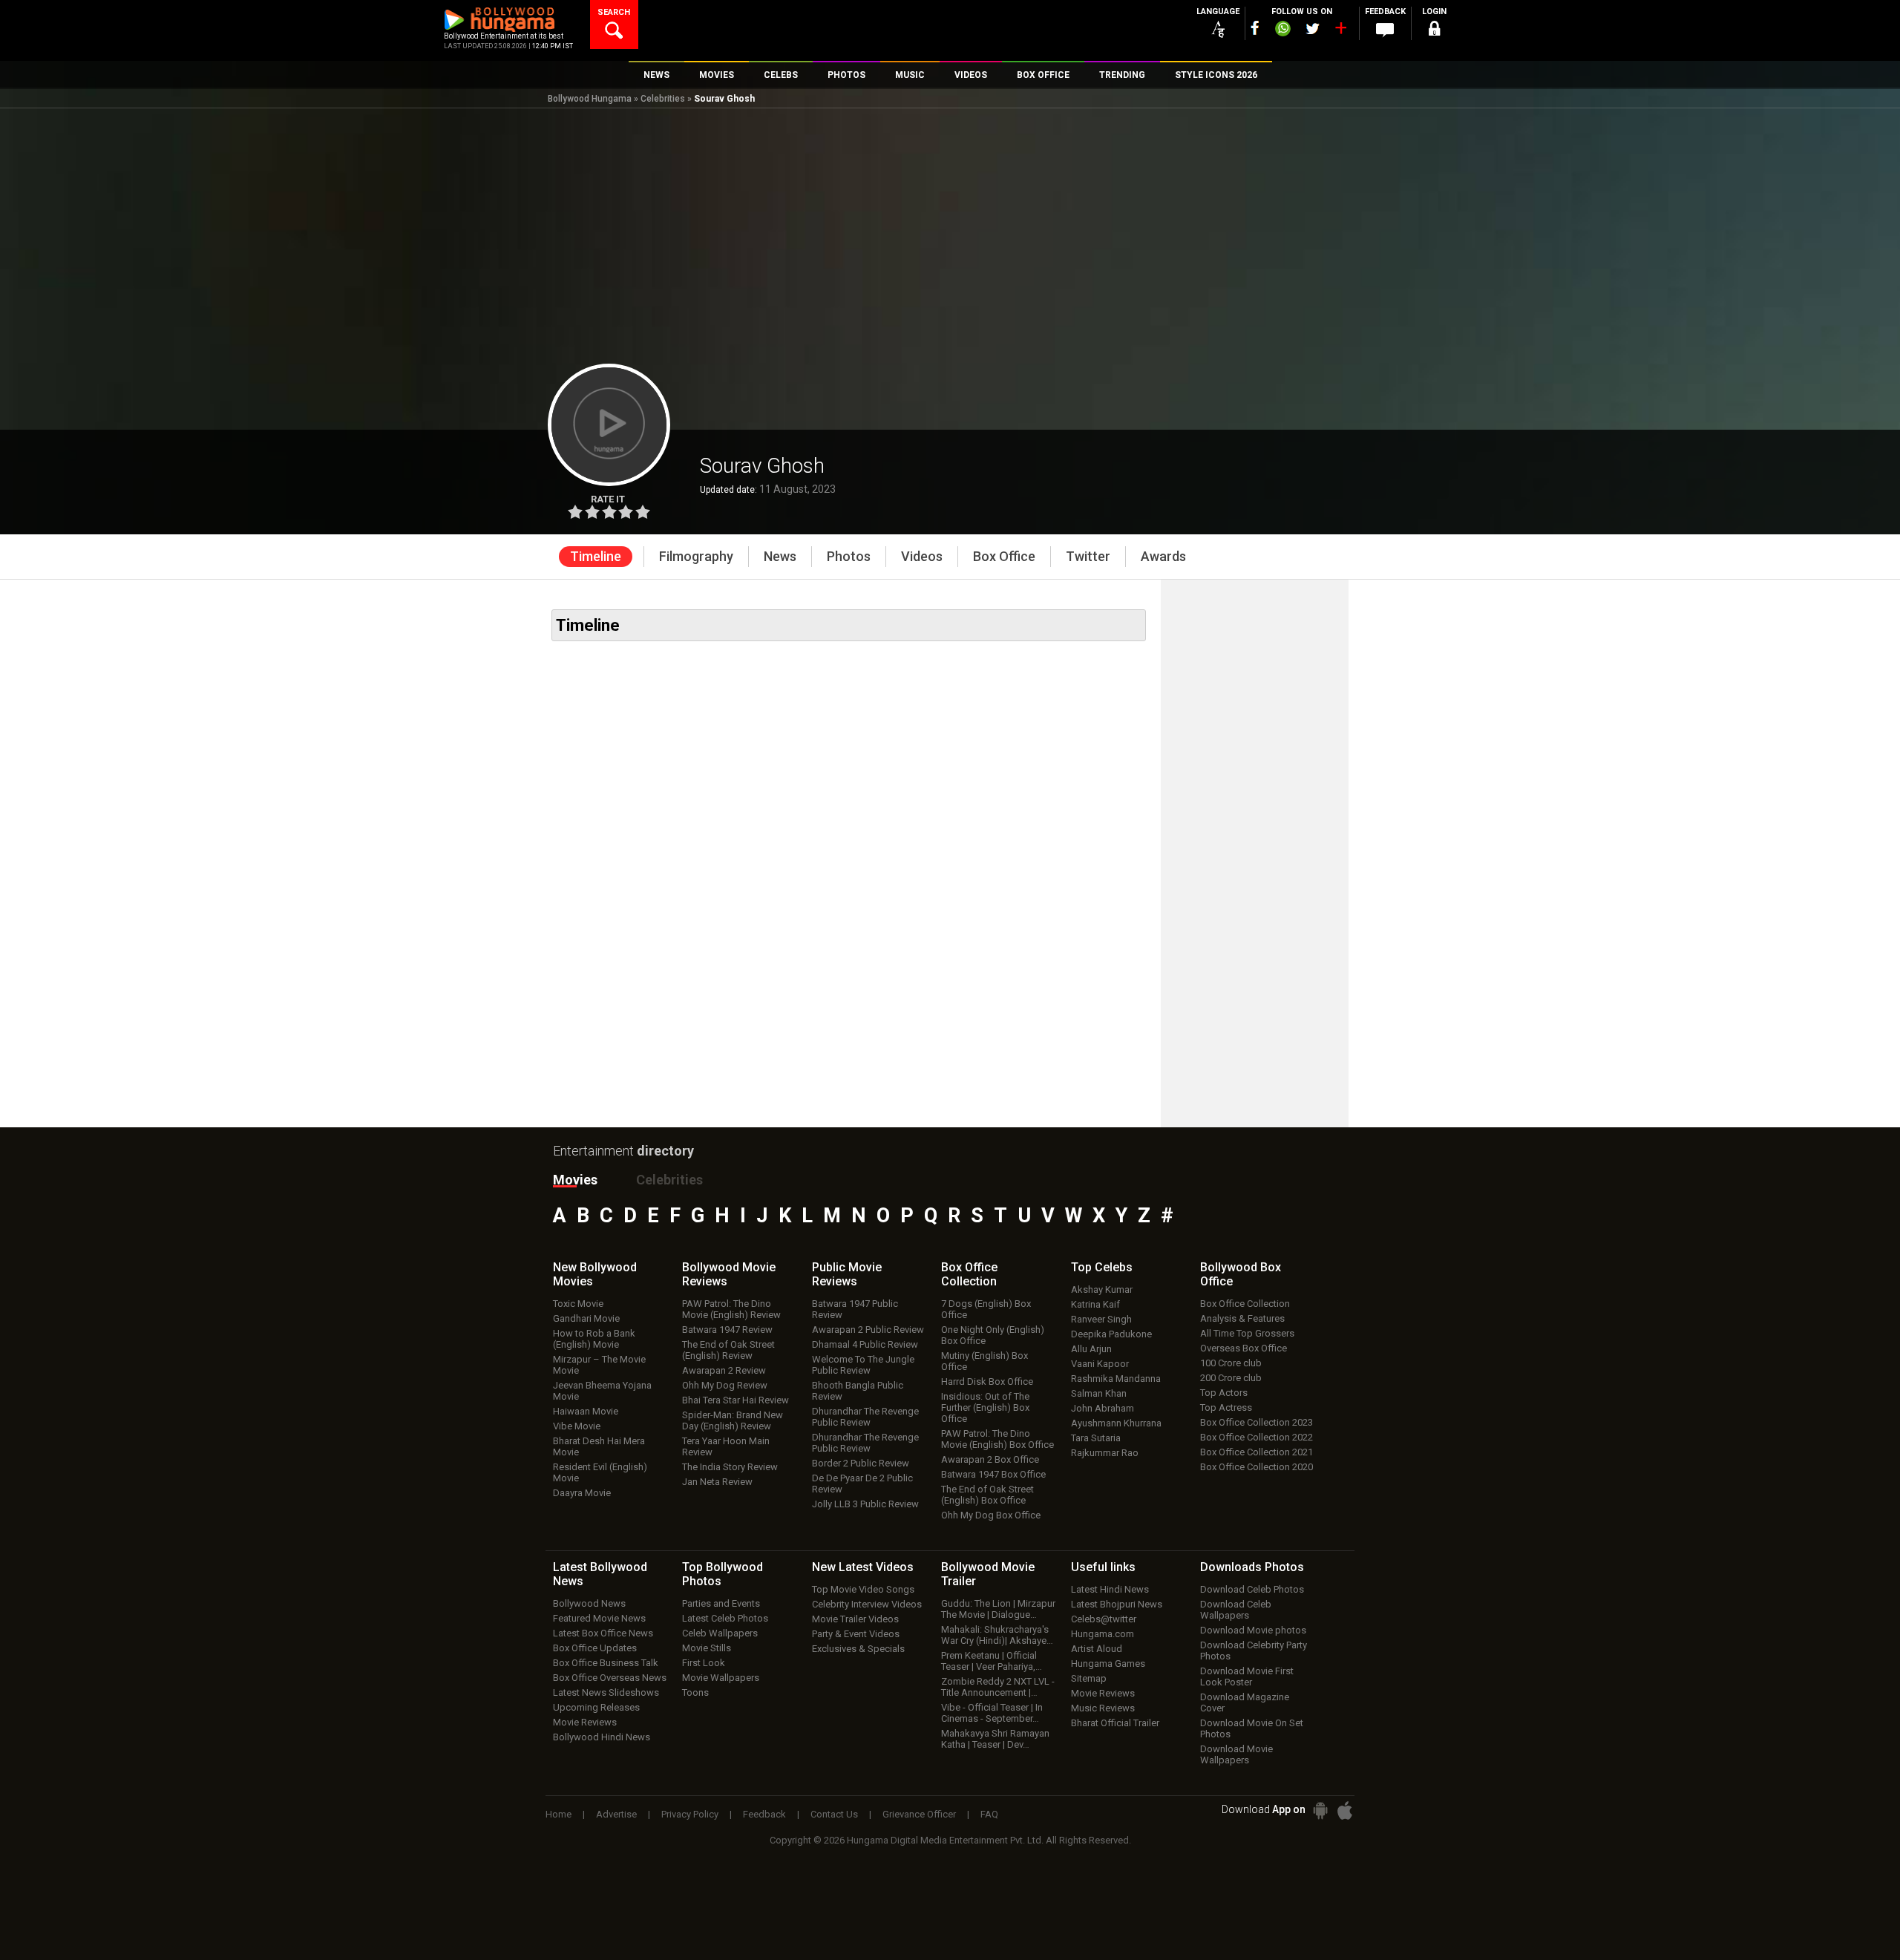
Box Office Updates (595, 1648)
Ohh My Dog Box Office (991, 1515)
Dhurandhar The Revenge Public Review (865, 1417)
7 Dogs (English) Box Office (986, 1309)
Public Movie (847, 1274)
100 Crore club (1231, 1363)
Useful (1103, 1567)
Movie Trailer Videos (855, 1619)
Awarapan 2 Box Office (990, 1459)
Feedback (764, 1814)
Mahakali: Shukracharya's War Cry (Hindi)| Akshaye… (997, 1635)
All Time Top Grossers (1247, 1333)
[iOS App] (1345, 1810)
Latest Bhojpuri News (1117, 1604)
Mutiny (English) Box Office (985, 1361)
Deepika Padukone (1111, 1334)
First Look (704, 1663)
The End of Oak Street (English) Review (728, 1350)
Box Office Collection (1245, 1304)
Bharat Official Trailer (1115, 1723)
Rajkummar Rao (1105, 1453)
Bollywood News (589, 1603)
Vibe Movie (577, 1426)
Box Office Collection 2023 (1257, 1422)
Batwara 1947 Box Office (993, 1474)
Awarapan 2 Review (724, 1370)
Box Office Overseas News (610, 1678)
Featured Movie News (599, 1618)
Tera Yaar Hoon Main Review (726, 1446)
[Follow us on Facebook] (1255, 28)
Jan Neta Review (717, 1482)
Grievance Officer (919, 1814)
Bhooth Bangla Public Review (858, 1391)
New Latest (863, 1567)
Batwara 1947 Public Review (855, 1309)
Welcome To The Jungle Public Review (863, 1365)
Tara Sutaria (1096, 1438)
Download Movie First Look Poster (1247, 1677)
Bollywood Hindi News (602, 1737)
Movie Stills (707, 1648)
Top (1102, 1267)
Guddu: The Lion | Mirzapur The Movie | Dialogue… (998, 1609)
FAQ (989, 1814)
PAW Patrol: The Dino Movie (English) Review (731, 1309)
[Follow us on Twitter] (1313, 29)
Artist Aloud (1097, 1649)
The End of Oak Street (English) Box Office (987, 1495)
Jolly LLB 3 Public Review (865, 1504)
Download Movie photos (1253, 1630)
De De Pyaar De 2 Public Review (862, 1484)
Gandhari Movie (586, 1318)
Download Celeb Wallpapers (1236, 1610)
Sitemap (1089, 1678)
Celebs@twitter (1104, 1619)
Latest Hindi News (1110, 1589)
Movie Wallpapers (721, 1678)
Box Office (969, 1274)
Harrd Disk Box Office (987, 1381)
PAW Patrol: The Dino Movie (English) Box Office (997, 1439)
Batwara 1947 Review (727, 1330)
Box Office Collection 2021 (1257, 1452)
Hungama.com (1103, 1634)
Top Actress (1226, 1407)
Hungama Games (1108, 1664)
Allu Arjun (1091, 1349)
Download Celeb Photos (1252, 1589)
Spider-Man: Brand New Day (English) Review (733, 1420)
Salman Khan (1099, 1393)
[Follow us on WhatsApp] (1282, 30)
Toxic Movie (578, 1304)
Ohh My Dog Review (725, 1385)
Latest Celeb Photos (725, 1618)
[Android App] (1320, 1810)
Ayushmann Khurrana (1116, 1423)
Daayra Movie (582, 1493)
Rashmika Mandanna (1116, 1379)
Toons (695, 1692)
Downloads (1252, 1567)
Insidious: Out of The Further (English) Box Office (985, 1407)
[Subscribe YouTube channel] (1340, 31)
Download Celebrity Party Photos (1254, 1651)
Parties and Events (721, 1603)
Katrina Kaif (1095, 1304)
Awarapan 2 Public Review (868, 1330)
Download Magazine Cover (1245, 1702)
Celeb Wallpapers (720, 1633)
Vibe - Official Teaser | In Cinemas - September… (992, 1713)
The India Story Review (730, 1467)
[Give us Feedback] (1385, 30)
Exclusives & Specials (858, 1649)
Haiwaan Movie (586, 1411)
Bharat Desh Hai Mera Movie (599, 1446)
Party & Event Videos (856, 1634)
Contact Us (834, 1814)
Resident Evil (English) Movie (600, 1472)
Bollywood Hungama (590, 99)
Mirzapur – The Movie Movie (599, 1365)
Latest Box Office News (603, 1633)
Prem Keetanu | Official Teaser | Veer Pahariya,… (992, 1661)
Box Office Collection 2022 (1257, 1437)
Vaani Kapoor (1100, 1364)
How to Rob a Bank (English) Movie (594, 1339)
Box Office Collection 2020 (1257, 1467)
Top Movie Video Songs (863, 1589)
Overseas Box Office (1244, 1348)
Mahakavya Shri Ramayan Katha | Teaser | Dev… (995, 1739)
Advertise (616, 1814)
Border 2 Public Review (861, 1463)
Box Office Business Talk (606, 1663)
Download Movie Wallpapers (1236, 1754)
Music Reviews (1103, 1708)
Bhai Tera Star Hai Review (736, 1400)
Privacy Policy (690, 1814)
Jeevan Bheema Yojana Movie (602, 1391)
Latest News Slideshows (606, 1692)
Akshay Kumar (1102, 1289)
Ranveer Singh (1101, 1319)
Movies (575, 1180)
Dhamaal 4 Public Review (865, 1344)
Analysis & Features (1242, 1318)
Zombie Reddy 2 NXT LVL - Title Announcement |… (998, 1687)
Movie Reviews (585, 1722)
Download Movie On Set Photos (1252, 1728)
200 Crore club (1231, 1378)
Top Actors (1224, 1393)
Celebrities (663, 99)
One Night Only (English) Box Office (993, 1335)
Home (558, 1814)
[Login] (1434, 31)
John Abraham (1103, 1408)
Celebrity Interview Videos (867, 1604)
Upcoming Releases (596, 1707)
